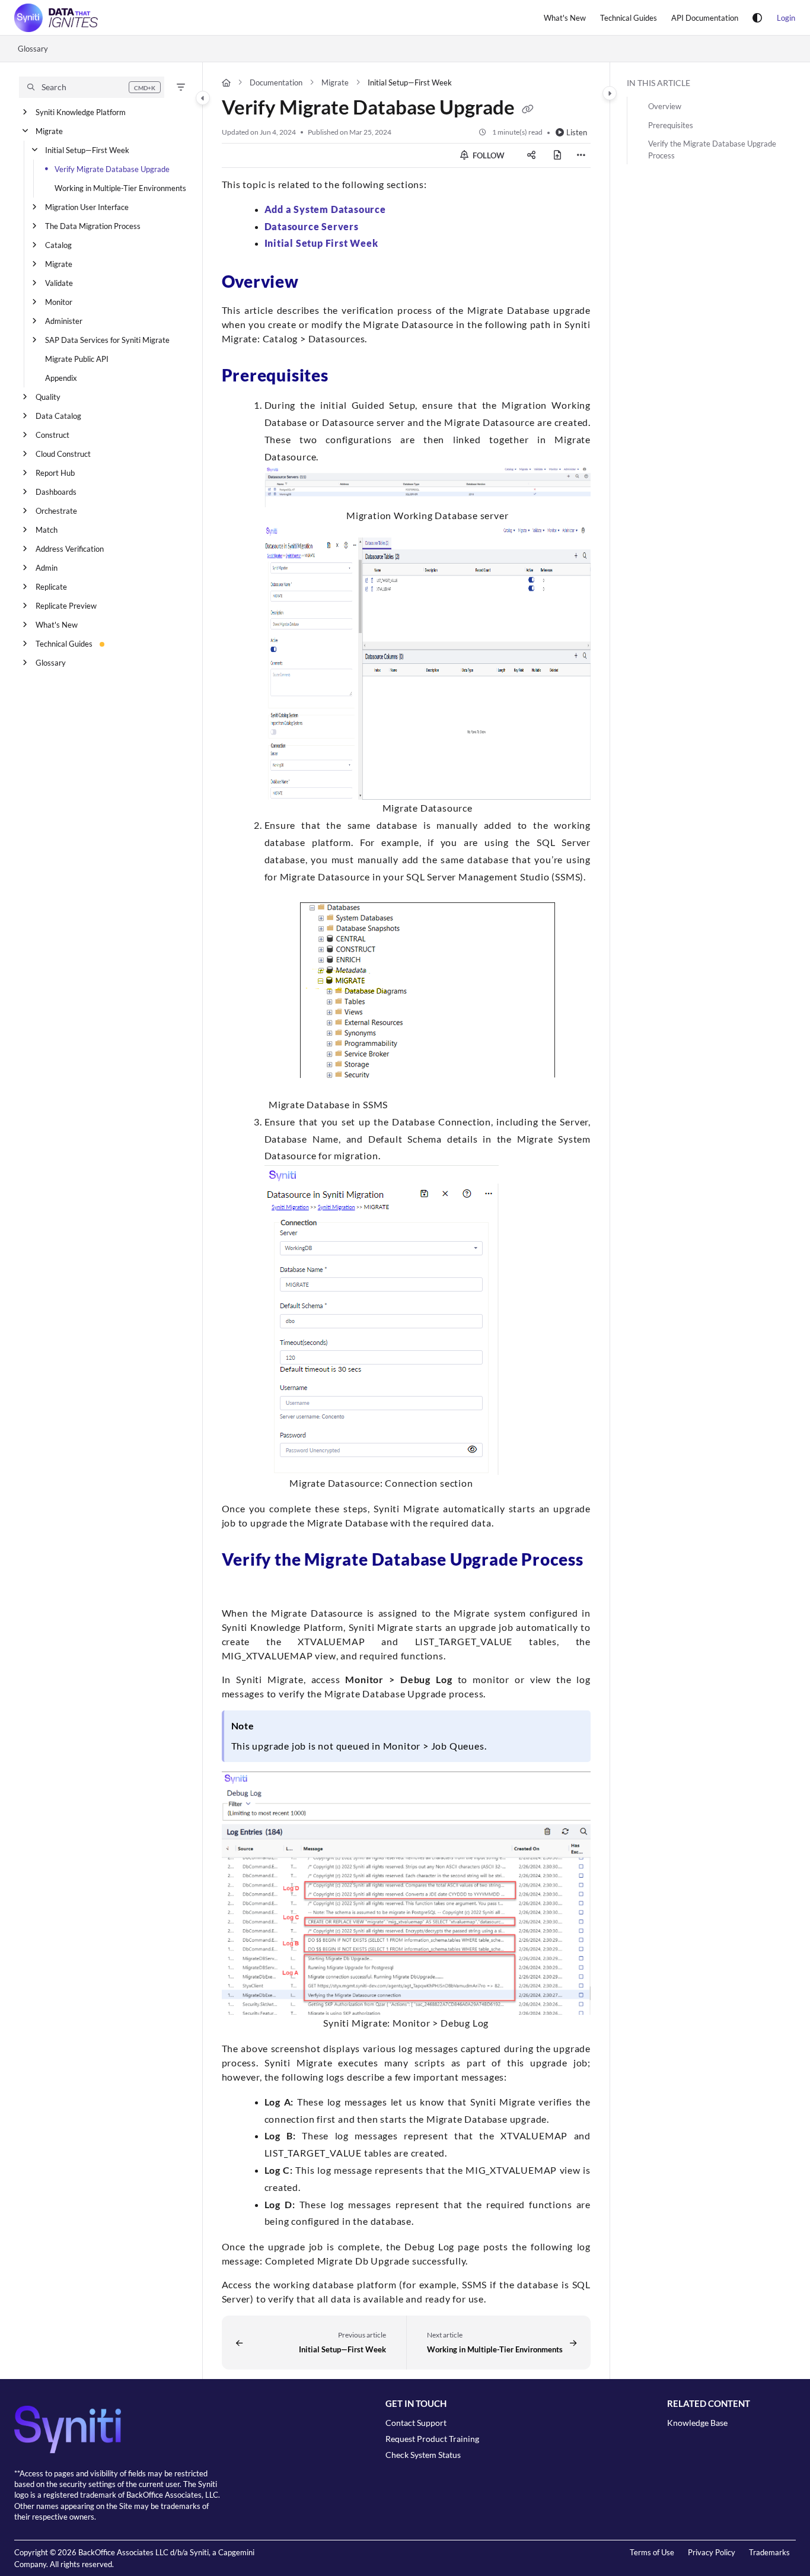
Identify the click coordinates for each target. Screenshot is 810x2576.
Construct (52, 435)
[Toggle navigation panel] (203, 98)
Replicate (51, 587)
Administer (64, 321)
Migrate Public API (77, 359)
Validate (59, 283)
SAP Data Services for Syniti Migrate (107, 340)
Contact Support (416, 2423)
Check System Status (423, 2455)
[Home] (56, 18)
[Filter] (181, 87)
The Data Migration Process (93, 226)
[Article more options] (581, 155)
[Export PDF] (557, 155)
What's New (57, 625)
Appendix (61, 378)
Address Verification (70, 549)
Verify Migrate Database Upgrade (112, 169)
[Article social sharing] (531, 155)
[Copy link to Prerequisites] (347, 377)
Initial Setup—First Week (87, 150)
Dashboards (56, 492)
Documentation (276, 82)
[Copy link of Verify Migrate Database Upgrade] (528, 110)
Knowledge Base (697, 2423)
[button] (92, 87)
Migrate (49, 131)
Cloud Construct (63, 454)
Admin (47, 568)
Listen (577, 132)
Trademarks (769, 2552)
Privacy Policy (712, 2552)
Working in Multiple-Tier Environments (120, 188)
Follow (488, 155)
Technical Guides (64, 644)
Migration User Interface (87, 207)
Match (47, 530)
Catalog (58, 245)
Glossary (33, 49)
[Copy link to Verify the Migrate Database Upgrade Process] (241, 1586)
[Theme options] (757, 18)
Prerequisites (671, 125)
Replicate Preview (66, 606)
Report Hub (55, 473)
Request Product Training (432, 2439)
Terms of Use (652, 2552)
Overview (665, 106)
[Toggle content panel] (610, 93)
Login (786, 18)
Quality (48, 397)
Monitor (59, 302)
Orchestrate (56, 511)
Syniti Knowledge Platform (81, 112)
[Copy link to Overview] (318, 284)
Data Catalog (58, 416)
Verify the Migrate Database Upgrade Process (712, 150)
